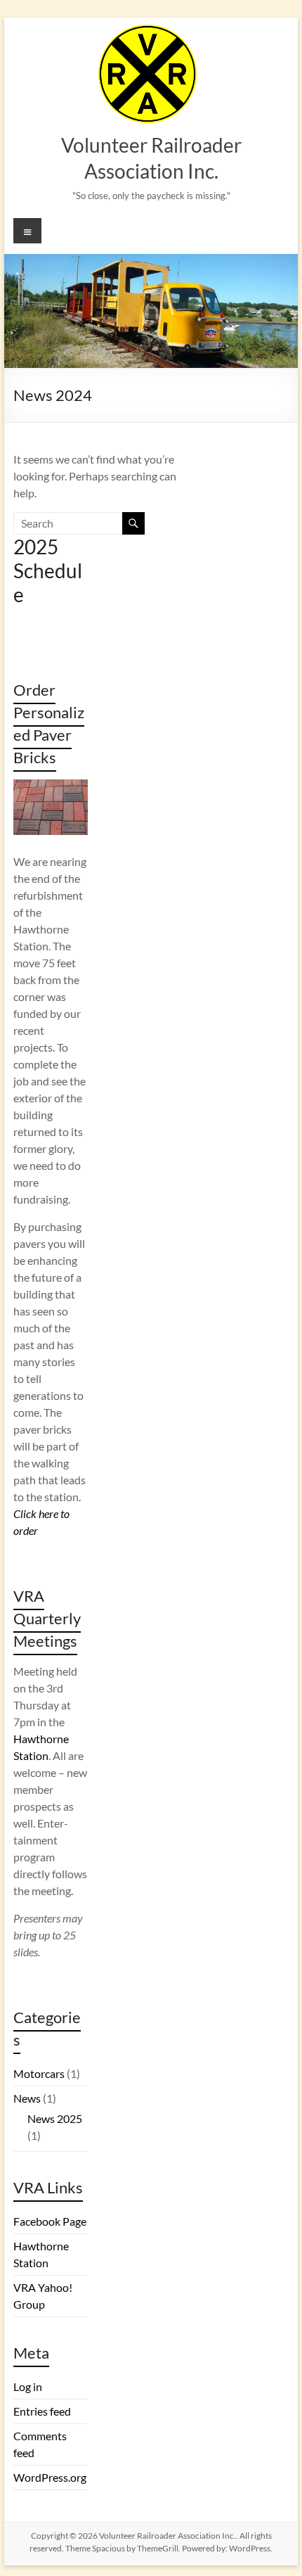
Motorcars (39, 2073)
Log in (28, 2386)
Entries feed (42, 2411)
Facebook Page (50, 2221)
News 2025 (55, 2118)
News (27, 2098)
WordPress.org (50, 2477)
